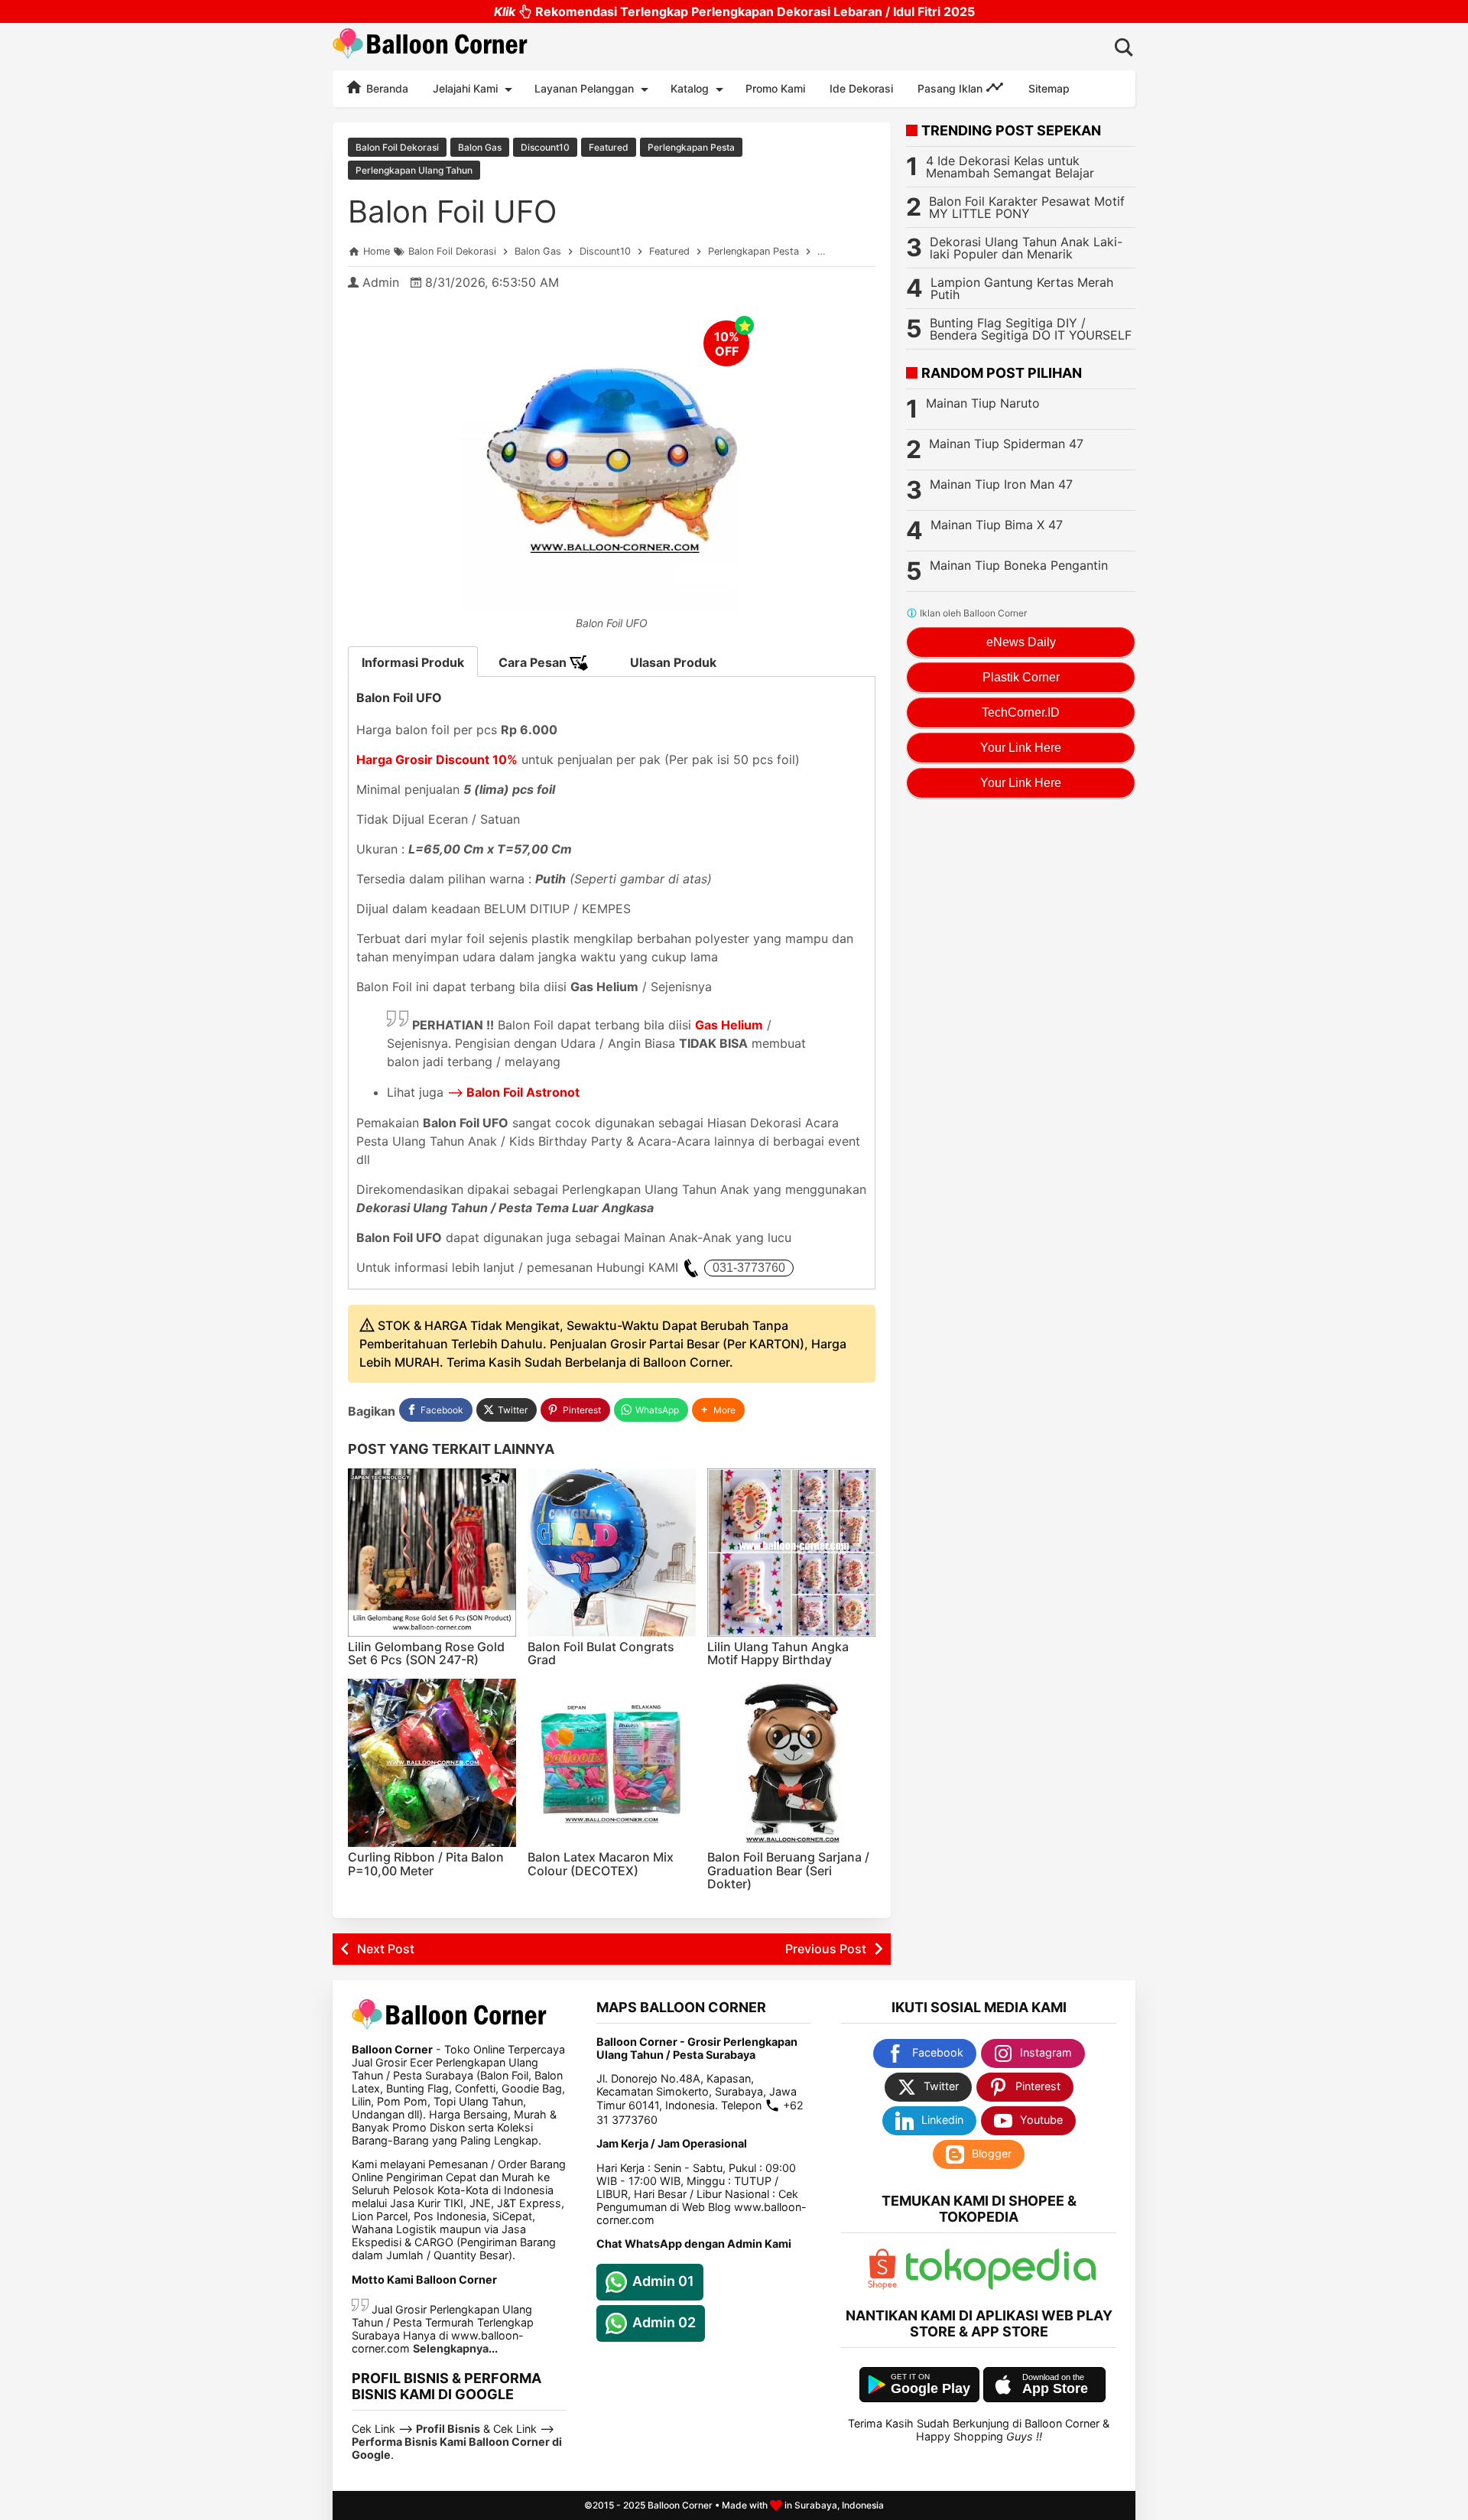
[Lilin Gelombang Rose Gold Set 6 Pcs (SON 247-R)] (432, 1553)
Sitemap (1049, 88)
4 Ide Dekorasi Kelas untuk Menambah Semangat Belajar (1010, 167)
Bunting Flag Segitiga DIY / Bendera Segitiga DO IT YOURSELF (1031, 329)
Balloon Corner (680, 2505)
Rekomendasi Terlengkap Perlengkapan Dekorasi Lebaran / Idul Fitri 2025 (734, 11)
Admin (381, 282)
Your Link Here (1021, 748)
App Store (1055, 2388)
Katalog (690, 88)
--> (513, 1092)
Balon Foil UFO (452, 211)
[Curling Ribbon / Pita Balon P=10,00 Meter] (432, 1763)
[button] (718, 1410)
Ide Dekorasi (861, 88)
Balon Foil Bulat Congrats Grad (601, 1653)
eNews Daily (1021, 642)
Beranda (386, 88)
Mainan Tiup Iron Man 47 (1001, 484)
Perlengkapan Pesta (691, 147)
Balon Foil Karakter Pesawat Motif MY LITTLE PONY (1027, 207)
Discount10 (545, 147)
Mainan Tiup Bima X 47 (997, 525)
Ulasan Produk (673, 662)
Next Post (386, 1949)
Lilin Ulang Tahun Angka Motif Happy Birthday (778, 1653)
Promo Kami (775, 88)
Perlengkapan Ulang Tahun (414, 170)
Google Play (930, 2388)
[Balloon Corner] (430, 46)
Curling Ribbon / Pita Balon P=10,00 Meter (426, 1864)
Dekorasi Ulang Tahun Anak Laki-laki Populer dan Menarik (1026, 248)
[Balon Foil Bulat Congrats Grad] (612, 1553)
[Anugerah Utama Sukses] (1001, 2286)
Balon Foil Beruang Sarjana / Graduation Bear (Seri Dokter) (788, 1870)
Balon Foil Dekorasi (397, 147)
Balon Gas (480, 147)
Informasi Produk (413, 662)
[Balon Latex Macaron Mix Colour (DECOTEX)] (612, 1763)
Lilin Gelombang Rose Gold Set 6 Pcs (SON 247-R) (426, 1653)
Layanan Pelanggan (584, 88)
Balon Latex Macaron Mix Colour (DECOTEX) (601, 1864)
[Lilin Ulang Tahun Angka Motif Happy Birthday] (791, 1553)
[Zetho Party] (882, 2286)
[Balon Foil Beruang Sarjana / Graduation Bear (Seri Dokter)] (791, 1763)
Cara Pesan (534, 662)
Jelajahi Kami (465, 88)
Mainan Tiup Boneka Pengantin (1019, 565)
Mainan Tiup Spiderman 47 (1006, 444)
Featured (609, 147)
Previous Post (826, 1949)
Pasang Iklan (952, 88)
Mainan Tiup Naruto (983, 403)
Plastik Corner (1021, 677)
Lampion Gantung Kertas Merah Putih (1022, 288)
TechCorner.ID (1021, 712)
